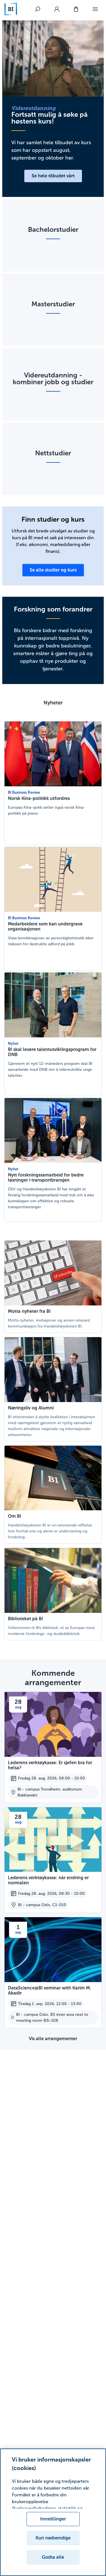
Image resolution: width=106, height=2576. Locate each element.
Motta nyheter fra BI (29, 1311)
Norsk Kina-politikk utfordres (39, 798)
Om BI (15, 1516)
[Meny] (95, 9)
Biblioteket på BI (25, 1619)
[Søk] (38, 9)
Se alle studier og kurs (53, 570)
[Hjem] (11, 9)
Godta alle (53, 2557)
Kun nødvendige (53, 2538)
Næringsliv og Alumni (31, 1408)
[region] (53, 2512)
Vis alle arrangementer (53, 2039)
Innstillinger (53, 2519)
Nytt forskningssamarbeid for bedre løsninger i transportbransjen (46, 1177)
